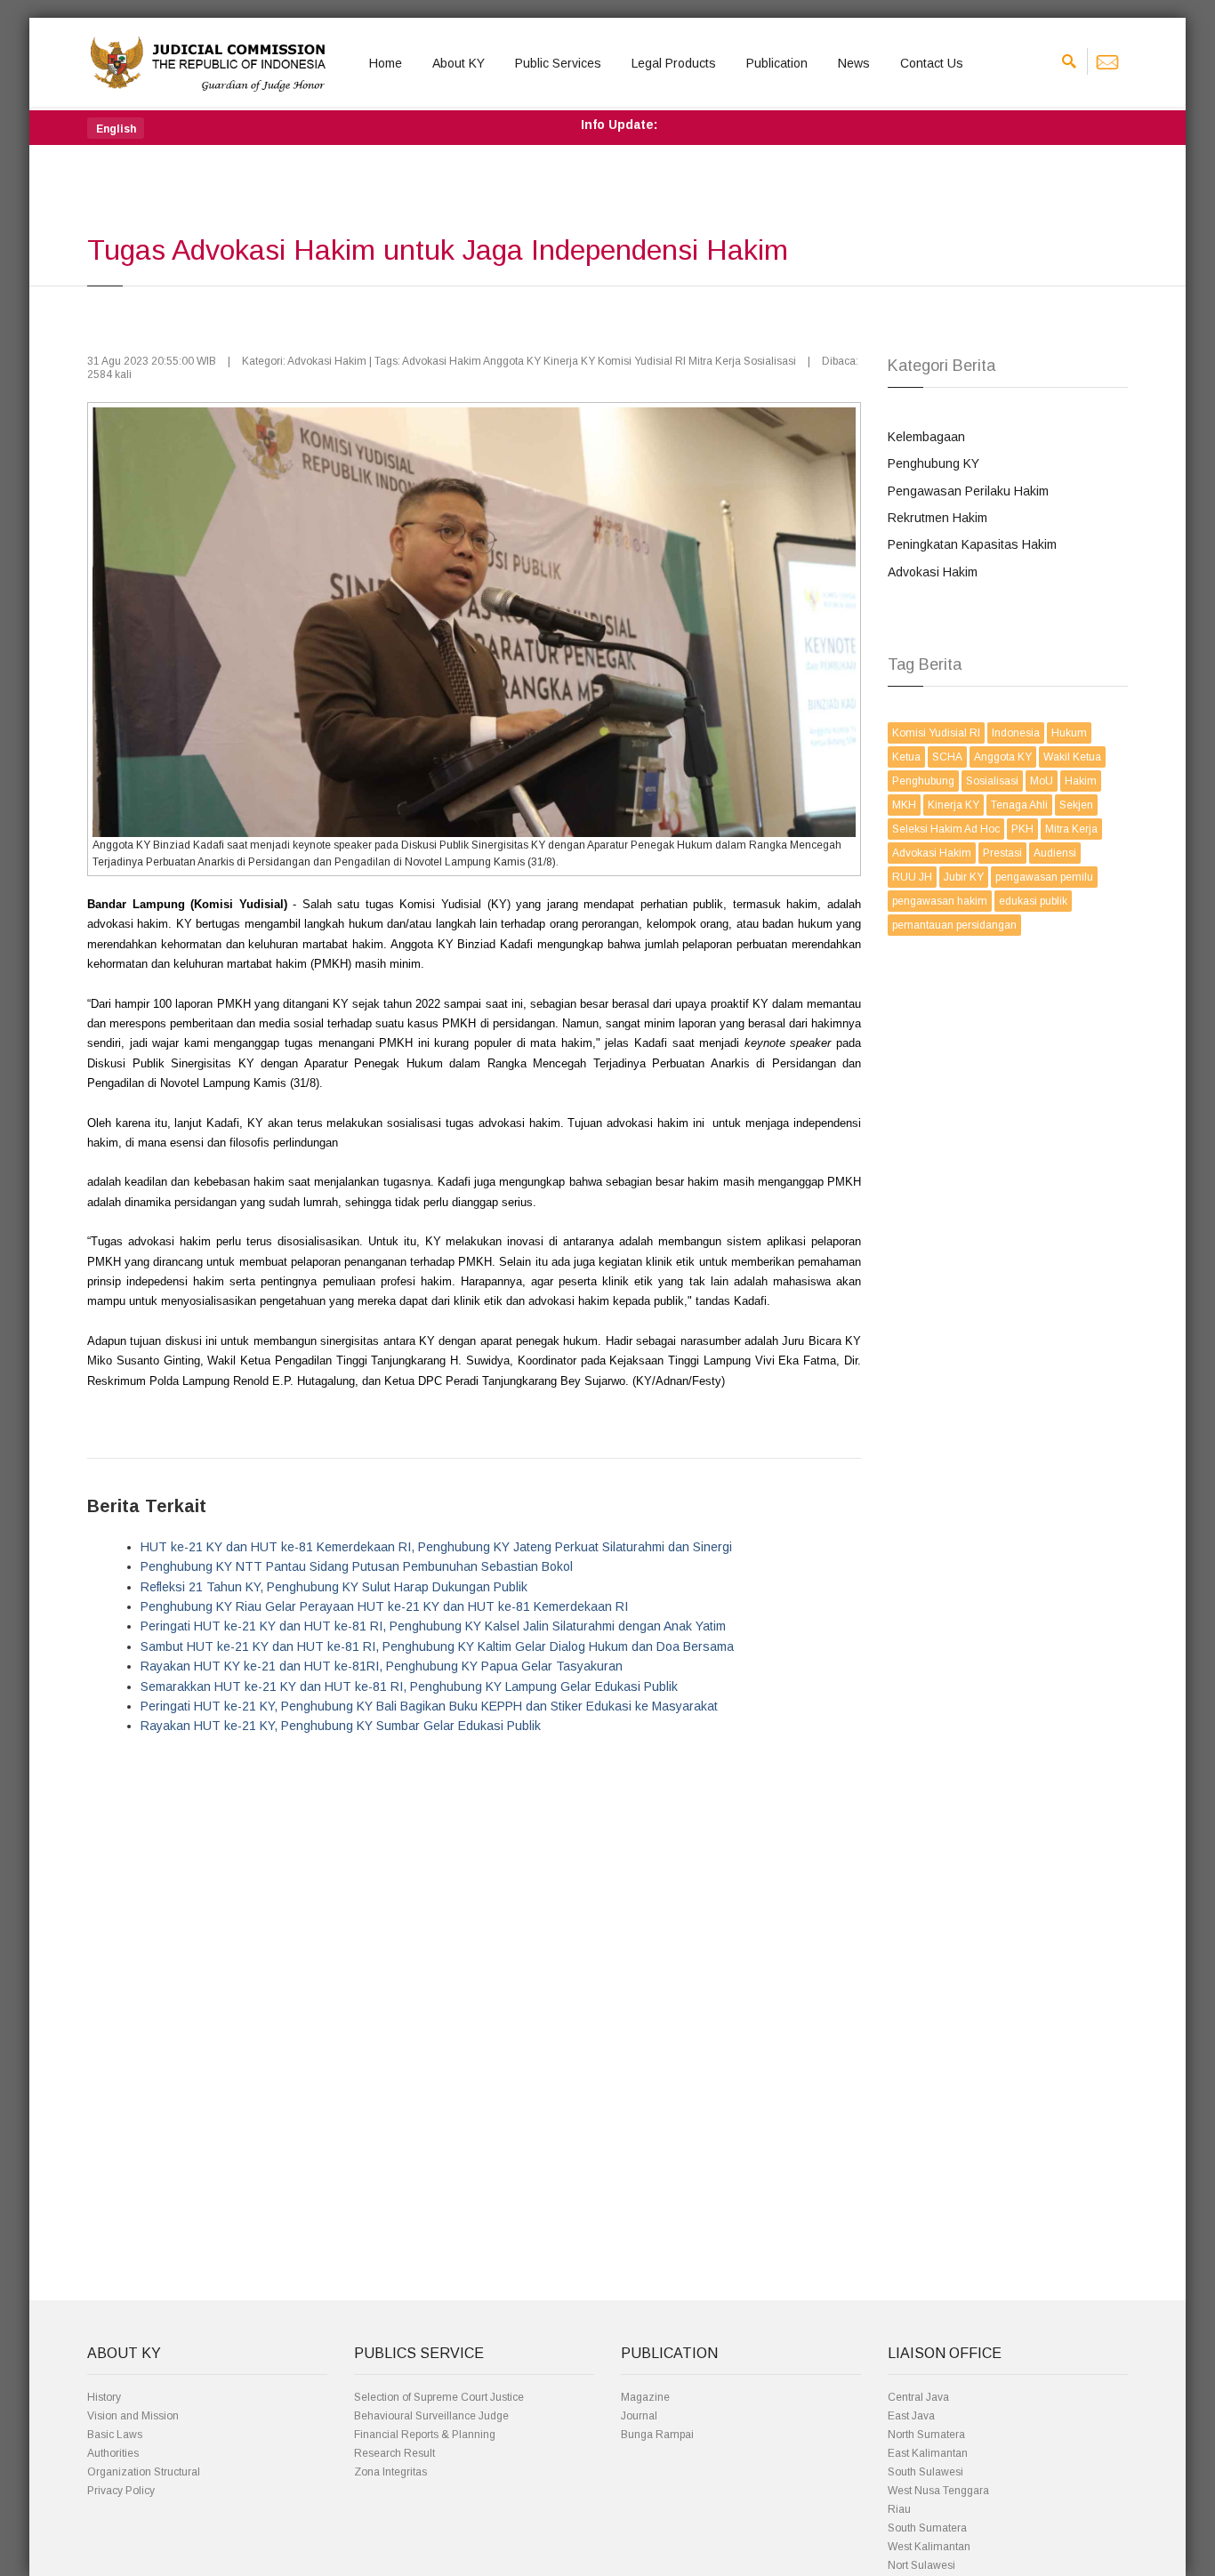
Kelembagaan (926, 437)
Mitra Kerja (1071, 829)
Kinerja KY (953, 805)
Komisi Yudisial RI (936, 733)
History (104, 2397)
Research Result (394, 2453)
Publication (777, 63)
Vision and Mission (133, 2416)
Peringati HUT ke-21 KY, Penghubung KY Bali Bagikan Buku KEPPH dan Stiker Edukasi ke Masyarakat (429, 1706)
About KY (459, 63)
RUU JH (912, 877)
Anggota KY (1003, 757)
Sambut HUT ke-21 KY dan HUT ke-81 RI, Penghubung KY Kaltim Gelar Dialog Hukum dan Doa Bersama (437, 1646)
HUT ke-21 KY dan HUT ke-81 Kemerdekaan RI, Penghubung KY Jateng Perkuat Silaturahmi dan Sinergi (436, 1547)
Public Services (558, 63)
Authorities (113, 2453)
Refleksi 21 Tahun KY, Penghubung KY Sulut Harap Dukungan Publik (334, 1587)
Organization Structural (144, 2472)
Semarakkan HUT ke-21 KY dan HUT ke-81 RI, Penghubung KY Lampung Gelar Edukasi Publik (409, 1686)
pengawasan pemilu (1044, 877)
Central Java (918, 2397)
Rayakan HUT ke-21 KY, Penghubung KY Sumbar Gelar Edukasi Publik (341, 1726)
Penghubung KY (933, 463)
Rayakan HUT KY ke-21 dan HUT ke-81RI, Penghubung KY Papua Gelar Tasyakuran (382, 1666)
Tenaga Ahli (1019, 805)
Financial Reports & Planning (425, 2435)
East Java (911, 2416)
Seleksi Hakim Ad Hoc (946, 829)
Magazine (645, 2397)
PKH (1022, 829)
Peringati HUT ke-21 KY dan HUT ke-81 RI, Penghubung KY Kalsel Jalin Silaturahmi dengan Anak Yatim (433, 1626)
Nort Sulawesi (921, 2565)
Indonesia (1016, 733)
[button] (116, 128)
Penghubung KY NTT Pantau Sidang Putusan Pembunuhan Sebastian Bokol (357, 1566)
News (854, 63)
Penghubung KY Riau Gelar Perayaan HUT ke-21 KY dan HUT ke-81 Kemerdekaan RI (384, 1606)
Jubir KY (964, 877)
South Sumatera (927, 2528)
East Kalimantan (928, 2453)
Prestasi (1002, 853)
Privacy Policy (121, 2491)
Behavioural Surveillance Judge (431, 2416)
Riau (899, 2509)
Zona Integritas (390, 2472)
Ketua (906, 757)
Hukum (1069, 733)
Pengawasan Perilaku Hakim (968, 491)
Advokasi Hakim (933, 572)
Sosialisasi (992, 781)
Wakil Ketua (1072, 757)
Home (386, 63)
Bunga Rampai (657, 2435)
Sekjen (1076, 805)
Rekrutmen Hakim (937, 518)
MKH (904, 805)
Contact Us (932, 63)
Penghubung (923, 781)
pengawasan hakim (940, 901)
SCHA (947, 757)
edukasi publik (1033, 901)
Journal (639, 2416)
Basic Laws (115, 2435)
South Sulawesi (925, 2472)
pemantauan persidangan (954, 925)
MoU (1042, 781)
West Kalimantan (929, 2547)
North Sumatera (926, 2435)
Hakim (1081, 781)
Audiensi (1055, 853)
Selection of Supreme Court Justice (439, 2397)
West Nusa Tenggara (938, 2491)
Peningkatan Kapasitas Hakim (972, 544)
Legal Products (674, 63)
